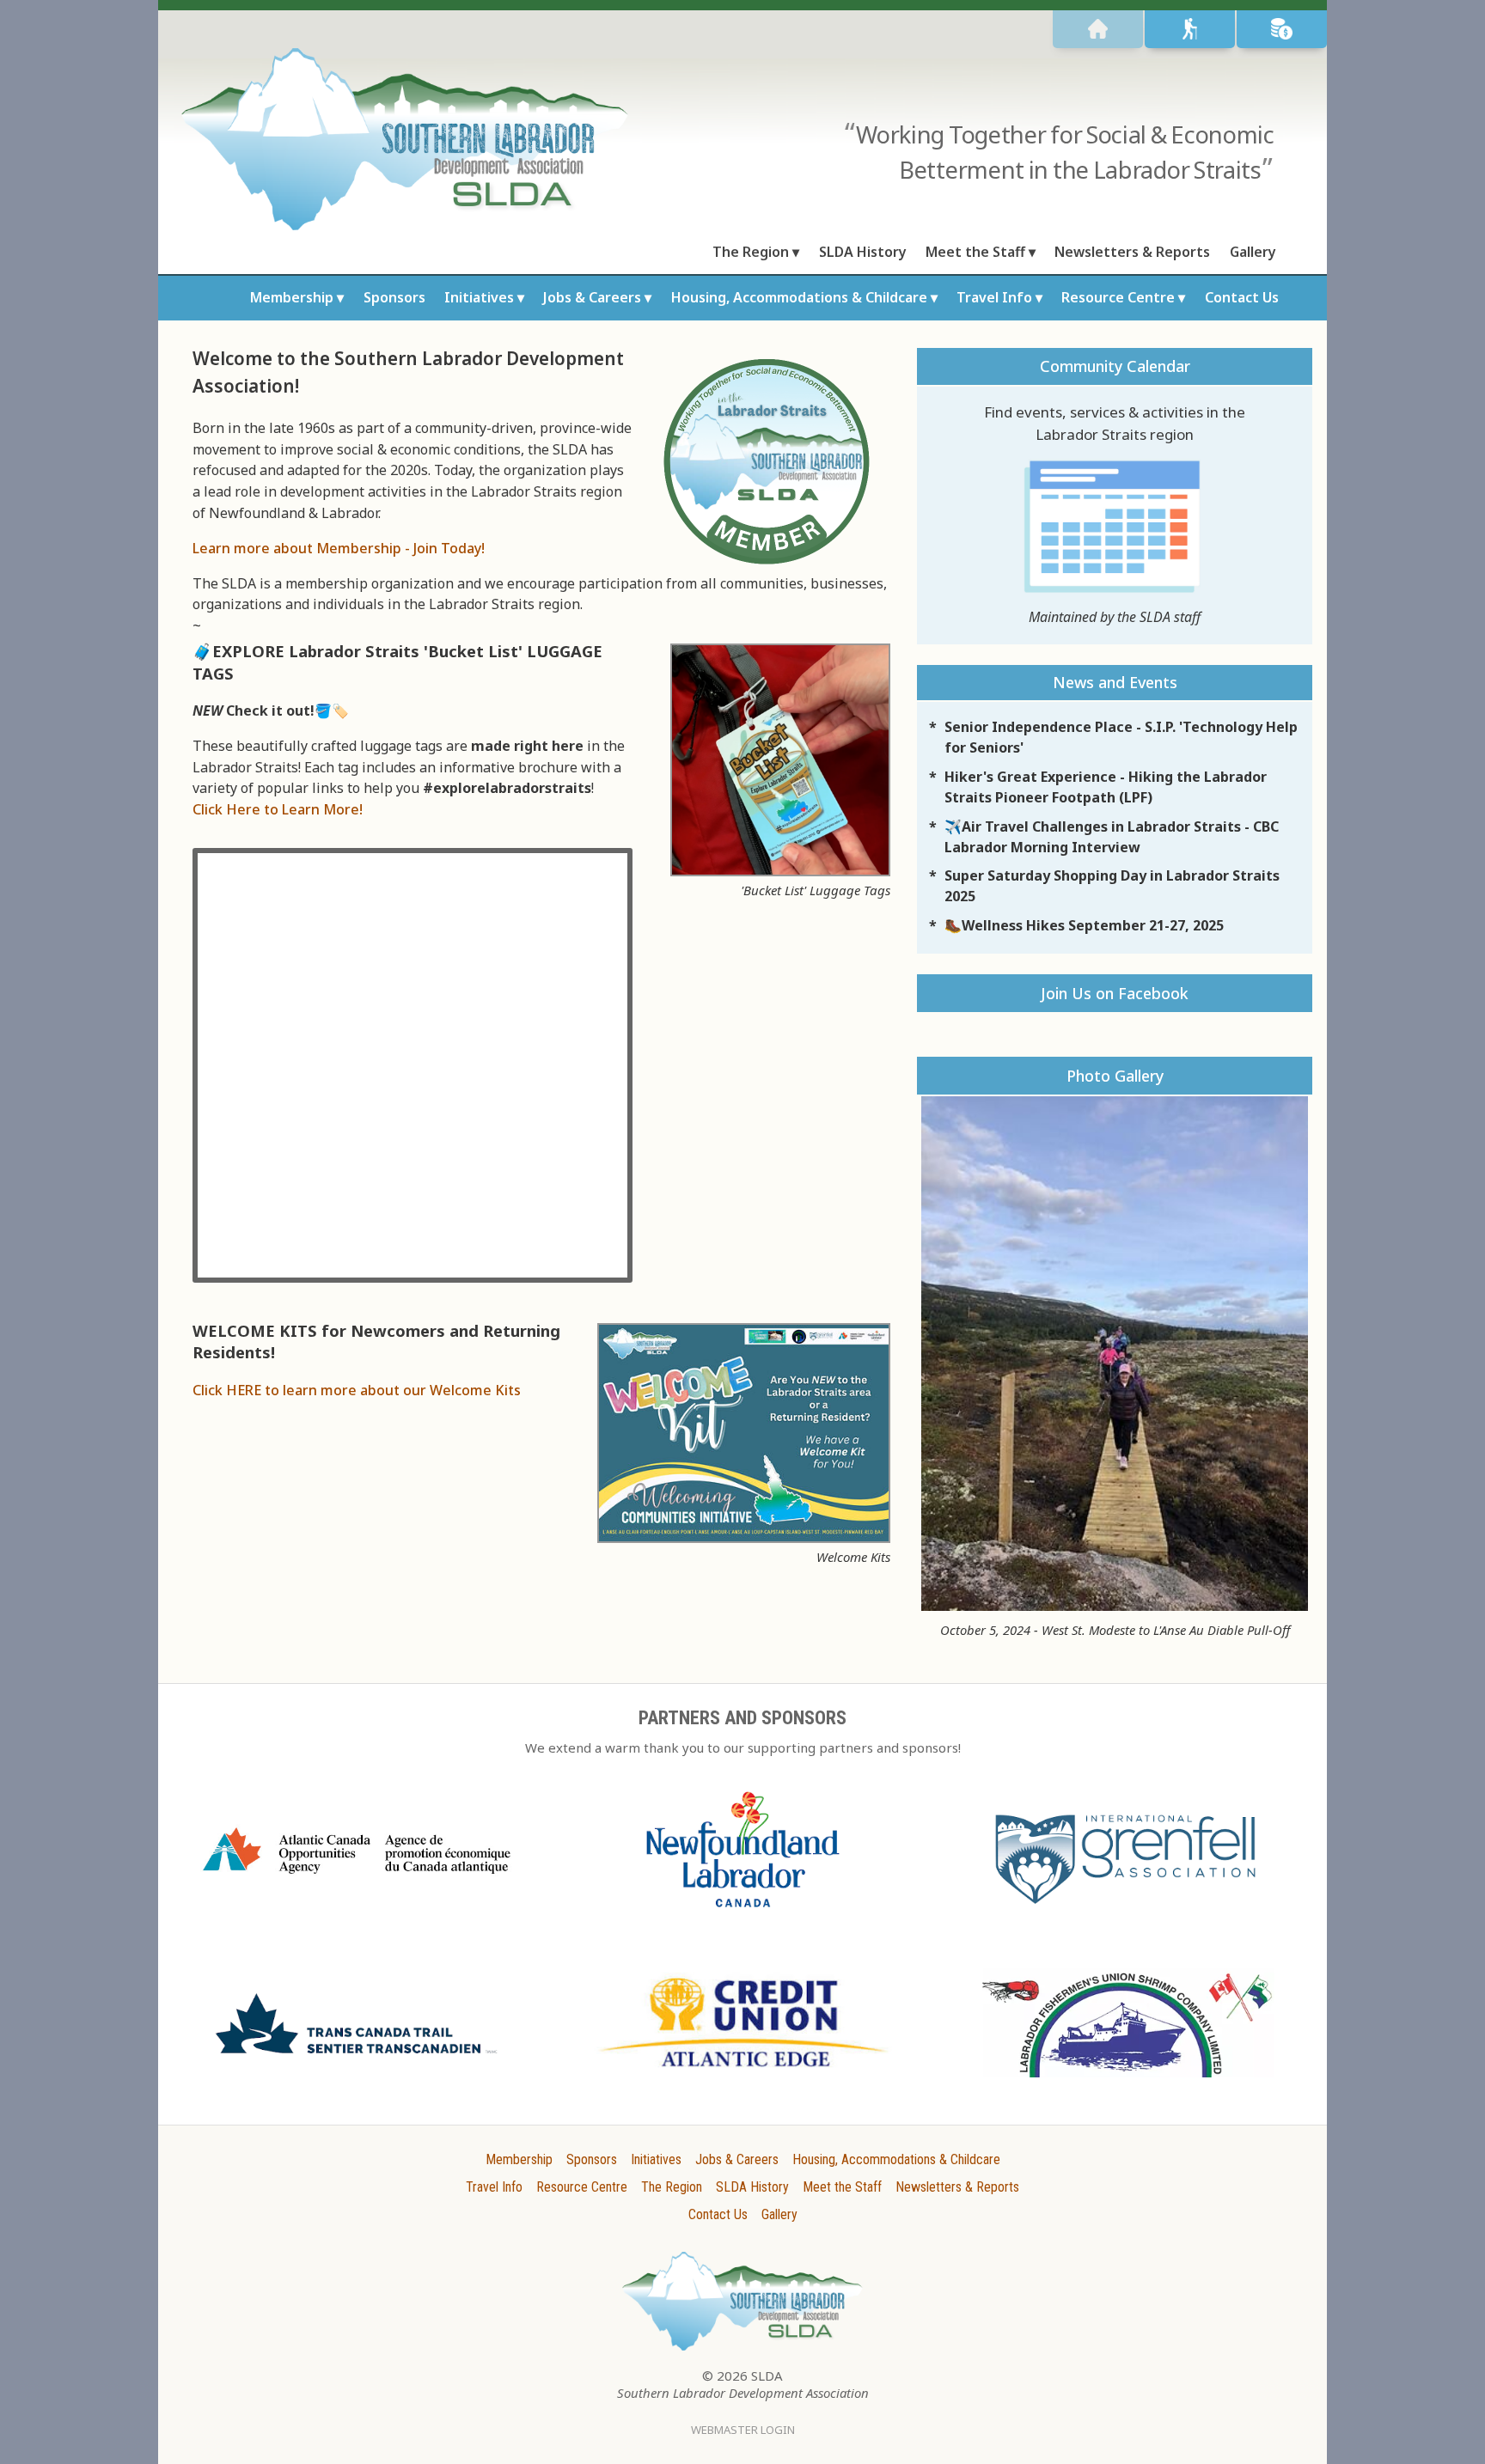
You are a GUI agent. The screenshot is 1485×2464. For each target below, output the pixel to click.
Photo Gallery (1115, 1076)
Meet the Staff (975, 252)
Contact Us (1242, 297)
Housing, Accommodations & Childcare (799, 297)
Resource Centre (1118, 297)
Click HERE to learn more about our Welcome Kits (357, 1390)
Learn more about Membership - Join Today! (339, 548)
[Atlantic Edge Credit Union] (742, 2075)
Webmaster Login (743, 2430)
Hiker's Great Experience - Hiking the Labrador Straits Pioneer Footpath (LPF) (1106, 787)
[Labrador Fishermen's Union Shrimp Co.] (1128, 2086)
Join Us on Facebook (1115, 993)
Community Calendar (1115, 366)
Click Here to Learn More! (278, 809)
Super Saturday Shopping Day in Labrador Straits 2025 (1112, 886)
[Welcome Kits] (744, 1538)
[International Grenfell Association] (1128, 1908)
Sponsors (394, 297)
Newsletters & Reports (1132, 252)
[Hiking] (1190, 29)
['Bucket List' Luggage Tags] (780, 871)
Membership (292, 297)
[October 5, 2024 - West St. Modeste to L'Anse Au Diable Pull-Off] (1115, 1354)
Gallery (1253, 252)
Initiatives (479, 297)
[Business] (1282, 29)
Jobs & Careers (592, 297)
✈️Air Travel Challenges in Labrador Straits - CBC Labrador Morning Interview (1112, 837)
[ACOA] (357, 1881)
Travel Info (994, 297)
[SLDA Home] (1098, 29)
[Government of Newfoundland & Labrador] (742, 1916)
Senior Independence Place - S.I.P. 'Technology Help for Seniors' (1121, 737)
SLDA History (863, 252)
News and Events (1115, 682)
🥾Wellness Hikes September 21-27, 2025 (1084, 925)
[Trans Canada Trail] (357, 2060)
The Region (751, 252)
